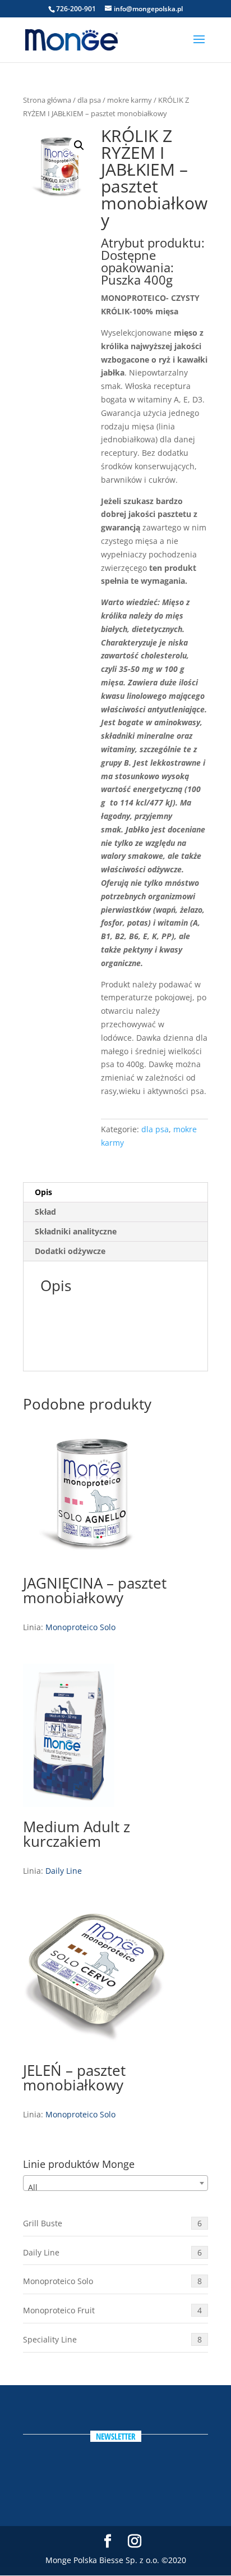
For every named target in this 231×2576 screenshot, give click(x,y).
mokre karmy (130, 100)
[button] (79, 145)
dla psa (89, 100)
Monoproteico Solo (80, 1627)
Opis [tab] (43, 1192)
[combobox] (115, 2183)
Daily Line (64, 1871)
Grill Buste (112, 2223)
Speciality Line (112, 2339)
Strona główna (47, 100)
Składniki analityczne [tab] (76, 1231)
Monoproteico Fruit (112, 2310)
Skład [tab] (45, 1212)
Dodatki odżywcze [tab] (70, 1251)
